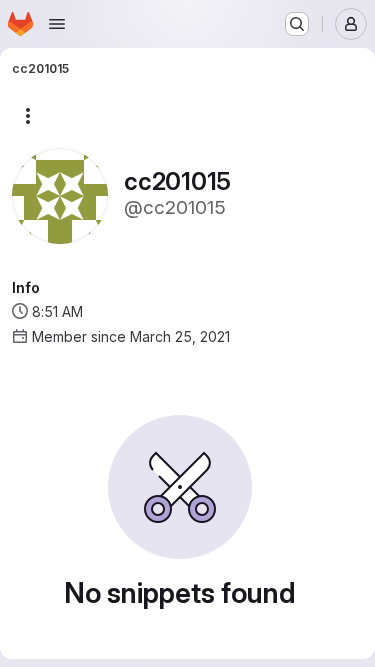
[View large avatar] (60, 194)
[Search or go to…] (297, 24)
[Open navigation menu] (57, 24)
